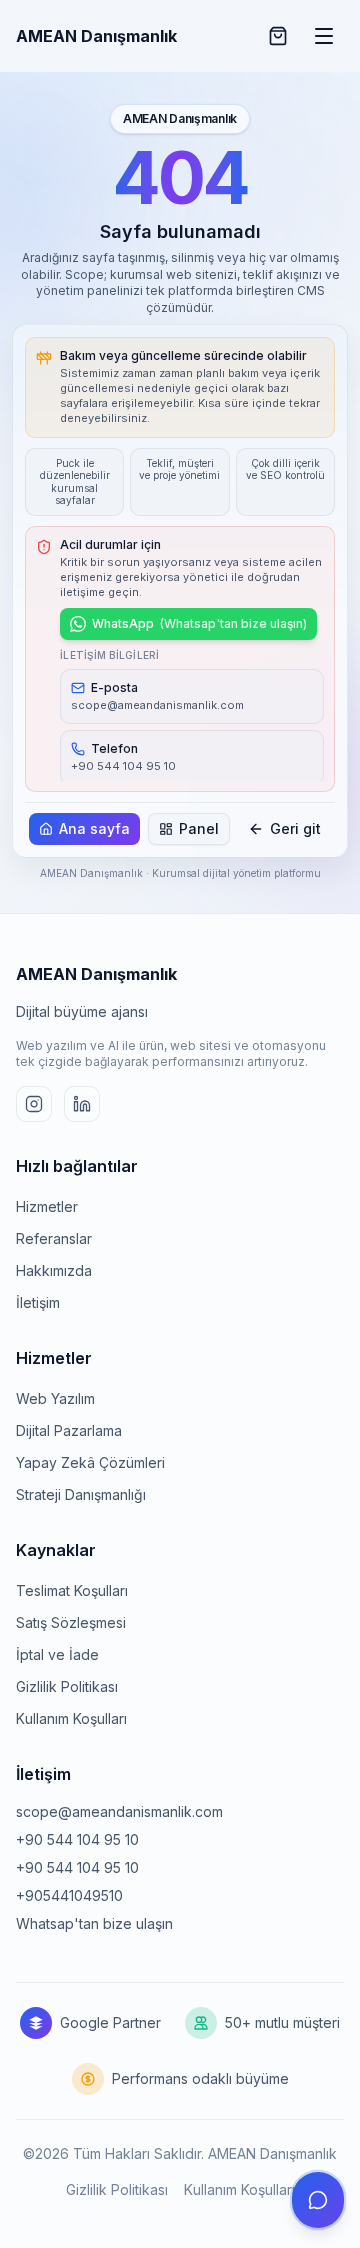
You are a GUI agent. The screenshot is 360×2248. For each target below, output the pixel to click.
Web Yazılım (55, 1398)
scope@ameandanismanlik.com (119, 1811)
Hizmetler (47, 1206)
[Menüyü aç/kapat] (324, 36)
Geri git (295, 828)
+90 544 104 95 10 (77, 1839)
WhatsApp (199, 623)
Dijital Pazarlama (69, 1430)
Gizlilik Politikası (67, 1686)
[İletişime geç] (318, 2200)
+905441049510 (69, 1895)
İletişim (38, 1302)
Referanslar (54, 1238)
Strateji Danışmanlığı (81, 1494)
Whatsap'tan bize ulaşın (94, 1923)
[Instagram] (34, 1104)
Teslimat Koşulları (72, 1590)
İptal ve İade (57, 1654)
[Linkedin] (82, 1104)
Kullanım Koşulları (71, 1718)
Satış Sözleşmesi (71, 1622)
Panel (199, 828)
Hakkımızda (54, 1270)
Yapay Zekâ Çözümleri (90, 1462)
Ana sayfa (94, 828)
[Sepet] (278, 36)
